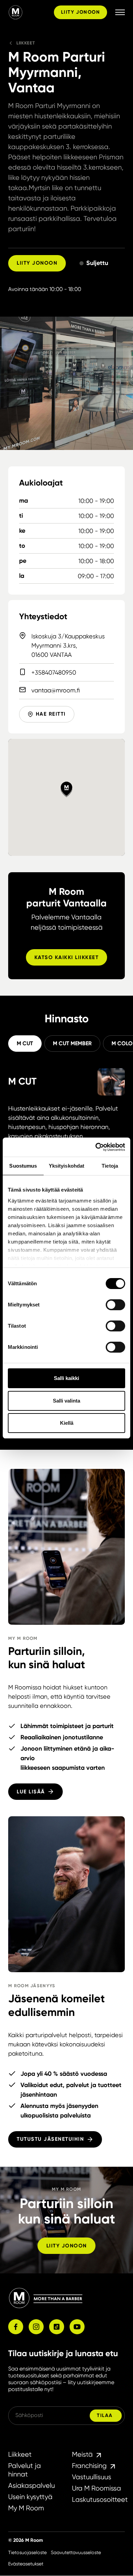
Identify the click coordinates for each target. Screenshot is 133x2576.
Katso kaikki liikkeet (67, 957)
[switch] (115, 1305)
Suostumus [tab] (23, 1166)
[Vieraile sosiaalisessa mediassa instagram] (36, 2327)
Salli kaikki (66, 1378)
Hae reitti (51, 714)
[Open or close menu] (120, 12)
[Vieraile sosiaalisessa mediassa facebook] (16, 2327)
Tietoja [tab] (110, 1166)
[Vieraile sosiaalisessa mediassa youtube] (77, 2327)
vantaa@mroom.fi (56, 690)
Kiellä (67, 1423)
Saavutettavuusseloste (76, 2552)
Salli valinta (66, 1401)
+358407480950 (54, 672)
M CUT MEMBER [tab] (72, 1043)
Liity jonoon (80, 12)
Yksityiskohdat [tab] (66, 1166)
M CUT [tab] (25, 1043)
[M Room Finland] (30, 12)
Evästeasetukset (26, 2564)
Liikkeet (26, 43)
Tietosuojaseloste (27, 2552)
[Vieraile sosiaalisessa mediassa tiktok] (57, 2327)
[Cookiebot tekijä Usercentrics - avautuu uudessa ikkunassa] (96, 1147)
